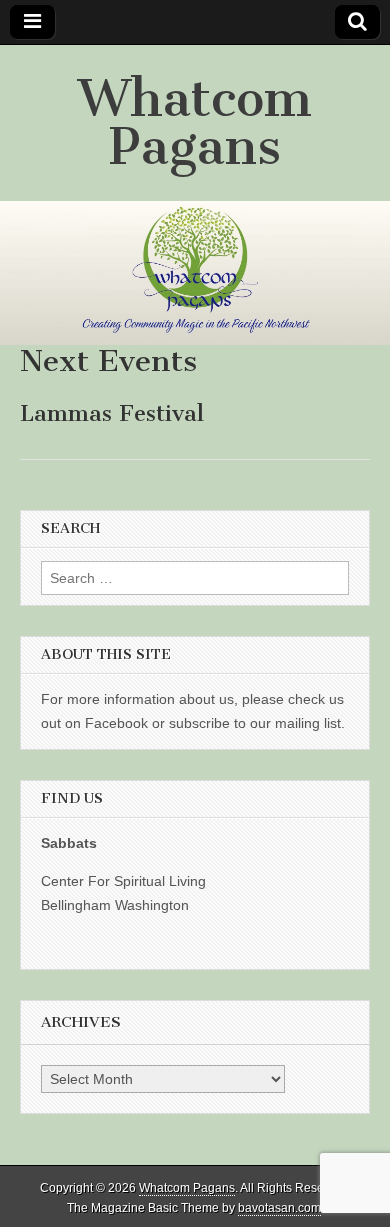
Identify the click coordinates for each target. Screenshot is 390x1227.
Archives (81, 1022)
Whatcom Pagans (195, 122)
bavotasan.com (279, 1208)
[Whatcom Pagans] (195, 273)
